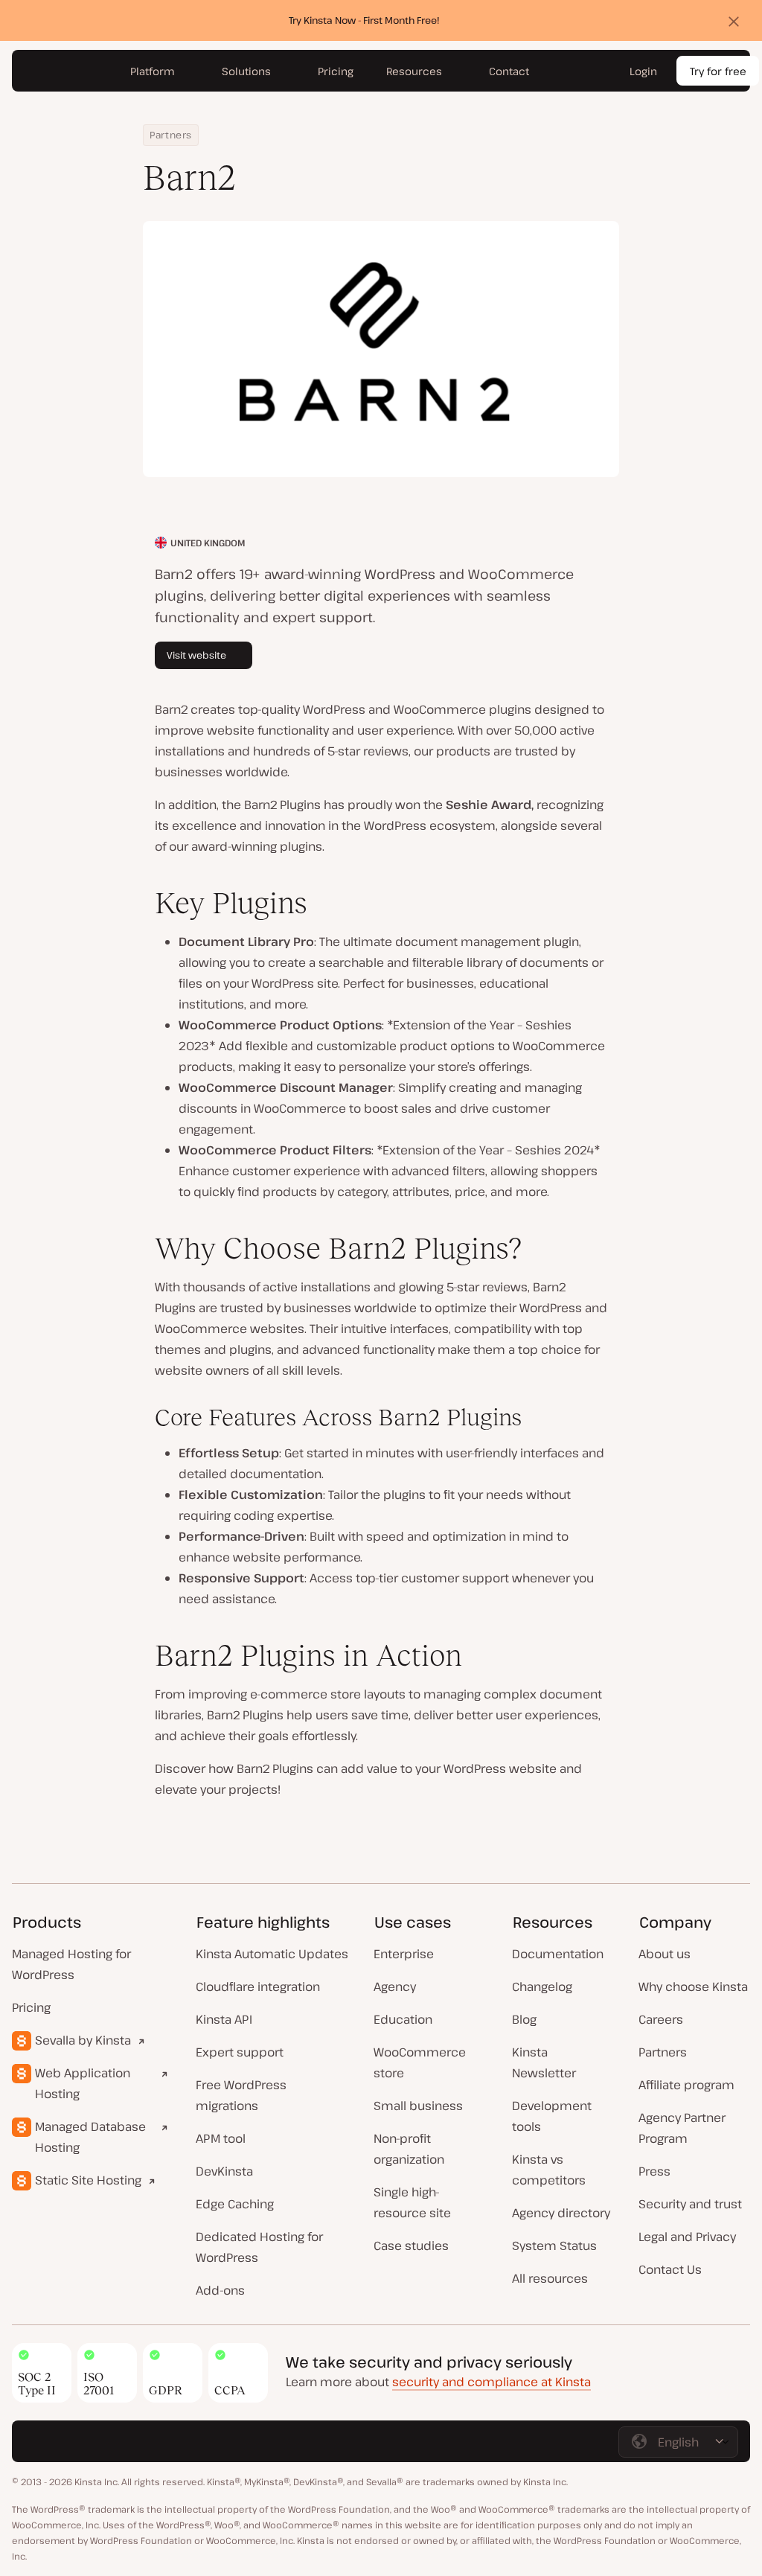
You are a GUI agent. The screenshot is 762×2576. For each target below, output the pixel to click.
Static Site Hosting (88, 2180)
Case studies (411, 2246)
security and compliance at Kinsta (492, 2382)
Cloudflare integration (258, 1987)
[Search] (595, 71)
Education (403, 2019)
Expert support (240, 2052)
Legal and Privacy (687, 2237)
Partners (171, 135)
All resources (550, 2278)
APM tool (221, 2138)
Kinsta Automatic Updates (272, 1954)
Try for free (718, 71)
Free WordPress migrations (241, 2095)
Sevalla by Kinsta (83, 2040)
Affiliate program (686, 2085)
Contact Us (670, 2269)
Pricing (31, 2007)
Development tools (552, 2116)
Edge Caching (235, 2204)
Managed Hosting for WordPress (71, 1964)
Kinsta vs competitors (549, 2170)
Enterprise (404, 1954)
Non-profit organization (409, 2149)
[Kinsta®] (63, 71)
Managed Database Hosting (90, 2137)
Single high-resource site (412, 2202)
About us (665, 1954)
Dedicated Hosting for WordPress (259, 2247)
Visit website (196, 655)
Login (643, 71)
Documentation (558, 1954)
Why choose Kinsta (693, 1987)
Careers (661, 2019)
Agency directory (561, 2213)
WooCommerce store (420, 2062)
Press (654, 2171)
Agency (395, 1987)
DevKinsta (224, 2171)
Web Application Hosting (83, 2083)
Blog (524, 2019)
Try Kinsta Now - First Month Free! (364, 20)
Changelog (542, 1987)
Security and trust (690, 2204)
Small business (418, 2106)
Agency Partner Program (682, 2128)
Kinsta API (224, 2019)
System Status (554, 2246)
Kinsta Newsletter (544, 2062)
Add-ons (220, 2290)
